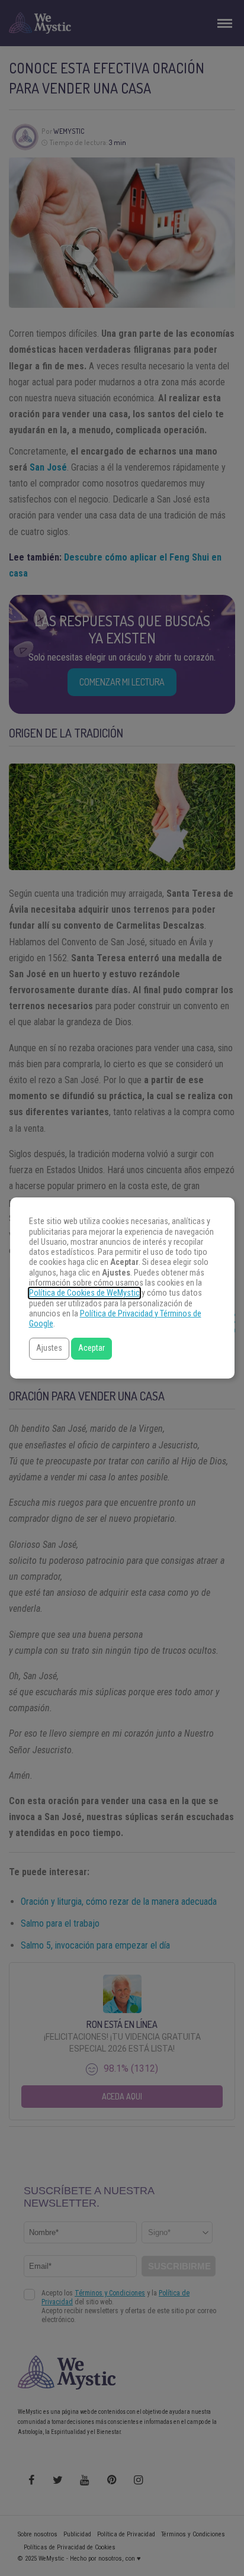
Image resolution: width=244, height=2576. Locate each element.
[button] (49, 1349)
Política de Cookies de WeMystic (84, 1293)
